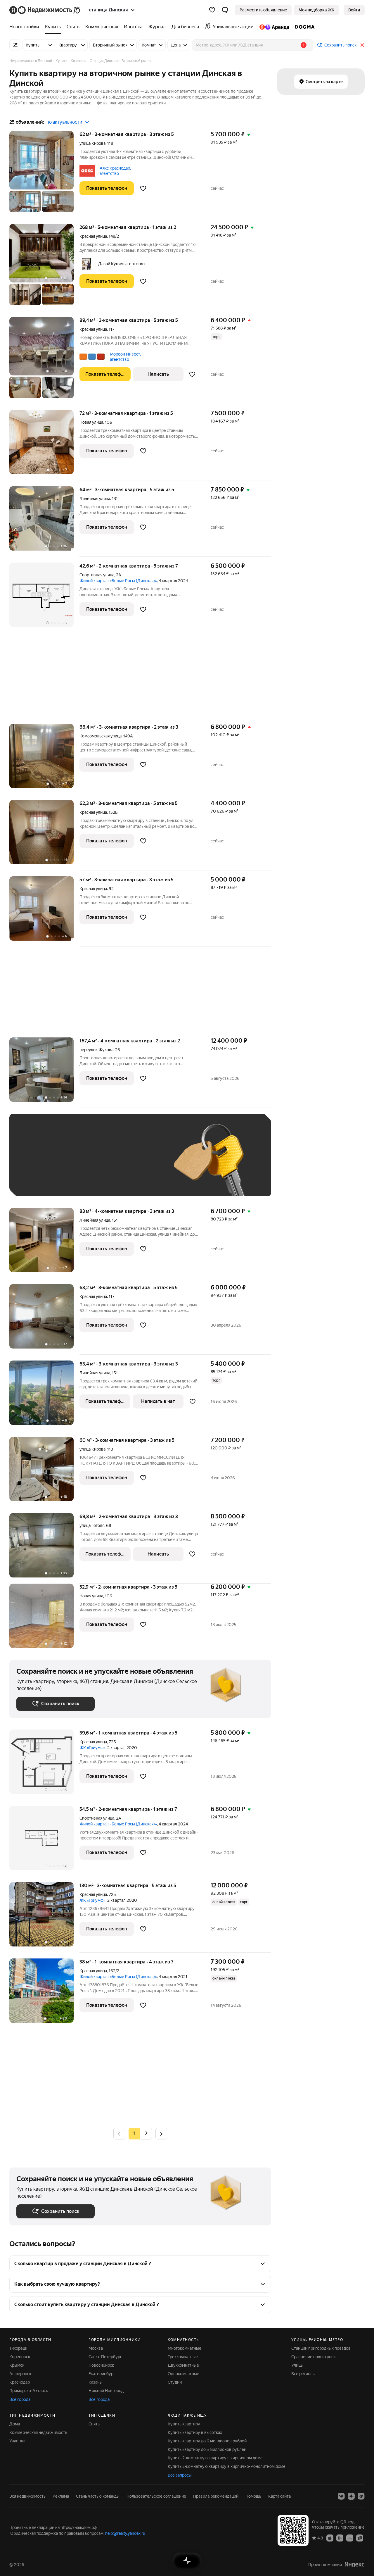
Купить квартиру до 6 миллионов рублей (207, 2441)
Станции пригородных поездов (321, 2348)
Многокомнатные (185, 2348)
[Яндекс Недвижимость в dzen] (351, 2496)
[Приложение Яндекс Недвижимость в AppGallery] (350, 2538)
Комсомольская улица (101, 736)
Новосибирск (101, 2365)
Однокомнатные (183, 2374)
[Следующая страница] (161, 2133)
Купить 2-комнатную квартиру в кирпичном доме (215, 2458)
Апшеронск (20, 2374)
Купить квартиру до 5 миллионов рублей (207, 2449)
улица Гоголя (92, 1525)
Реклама (61, 2496)
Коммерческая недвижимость (38, 2432)
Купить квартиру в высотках (195, 2432)
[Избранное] (212, 10)
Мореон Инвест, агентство (125, 357)
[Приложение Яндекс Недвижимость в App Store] (330, 2538)
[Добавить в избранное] (143, 188)
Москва (96, 2348)
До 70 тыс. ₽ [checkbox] (112, 1164)
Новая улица (91, 422)
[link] (354, 10)
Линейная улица (95, 499)
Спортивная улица (97, 575)
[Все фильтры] (15, 45)
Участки (17, 2441)
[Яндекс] (354, 2564)
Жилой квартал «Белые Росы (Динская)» (118, 581)
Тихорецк (18, 2348)
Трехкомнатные (183, 2357)
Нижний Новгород (106, 2391)
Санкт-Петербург (105, 2357)
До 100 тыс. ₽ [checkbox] (36, 1181)
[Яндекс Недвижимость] (45, 10)
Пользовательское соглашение (156, 2496)
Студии (175, 2382)
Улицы (297, 2365)
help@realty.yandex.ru (125, 2533)
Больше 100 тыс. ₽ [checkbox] (83, 1181)
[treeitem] (26, 27)
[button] (225, 10)
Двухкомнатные (183, 2365)
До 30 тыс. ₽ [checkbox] (35, 1164)
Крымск (17, 2365)
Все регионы (303, 2374)
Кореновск (20, 2357)
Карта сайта (279, 2496)
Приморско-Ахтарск (29, 2391)
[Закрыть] (362, 45)
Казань (95, 2382)
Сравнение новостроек (314, 2357)
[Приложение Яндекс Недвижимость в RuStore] (360, 2538)
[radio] (146, 2134)
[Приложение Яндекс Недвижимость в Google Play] (340, 2538)
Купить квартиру (184, 2424)
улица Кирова (92, 143)
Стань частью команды (98, 2496)
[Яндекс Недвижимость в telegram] (361, 2496)
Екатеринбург (102, 2374)
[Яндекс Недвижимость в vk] (341, 2496)
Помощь (253, 2496)
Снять (94, 2424)
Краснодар (20, 2382)
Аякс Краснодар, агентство (115, 171)
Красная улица (93, 236)
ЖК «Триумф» (92, 1748)
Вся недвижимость (27, 2496)
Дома (15, 2424)
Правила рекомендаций (216, 2496)
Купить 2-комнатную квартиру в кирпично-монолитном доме (227, 2466)
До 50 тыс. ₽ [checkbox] (74, 1164)
